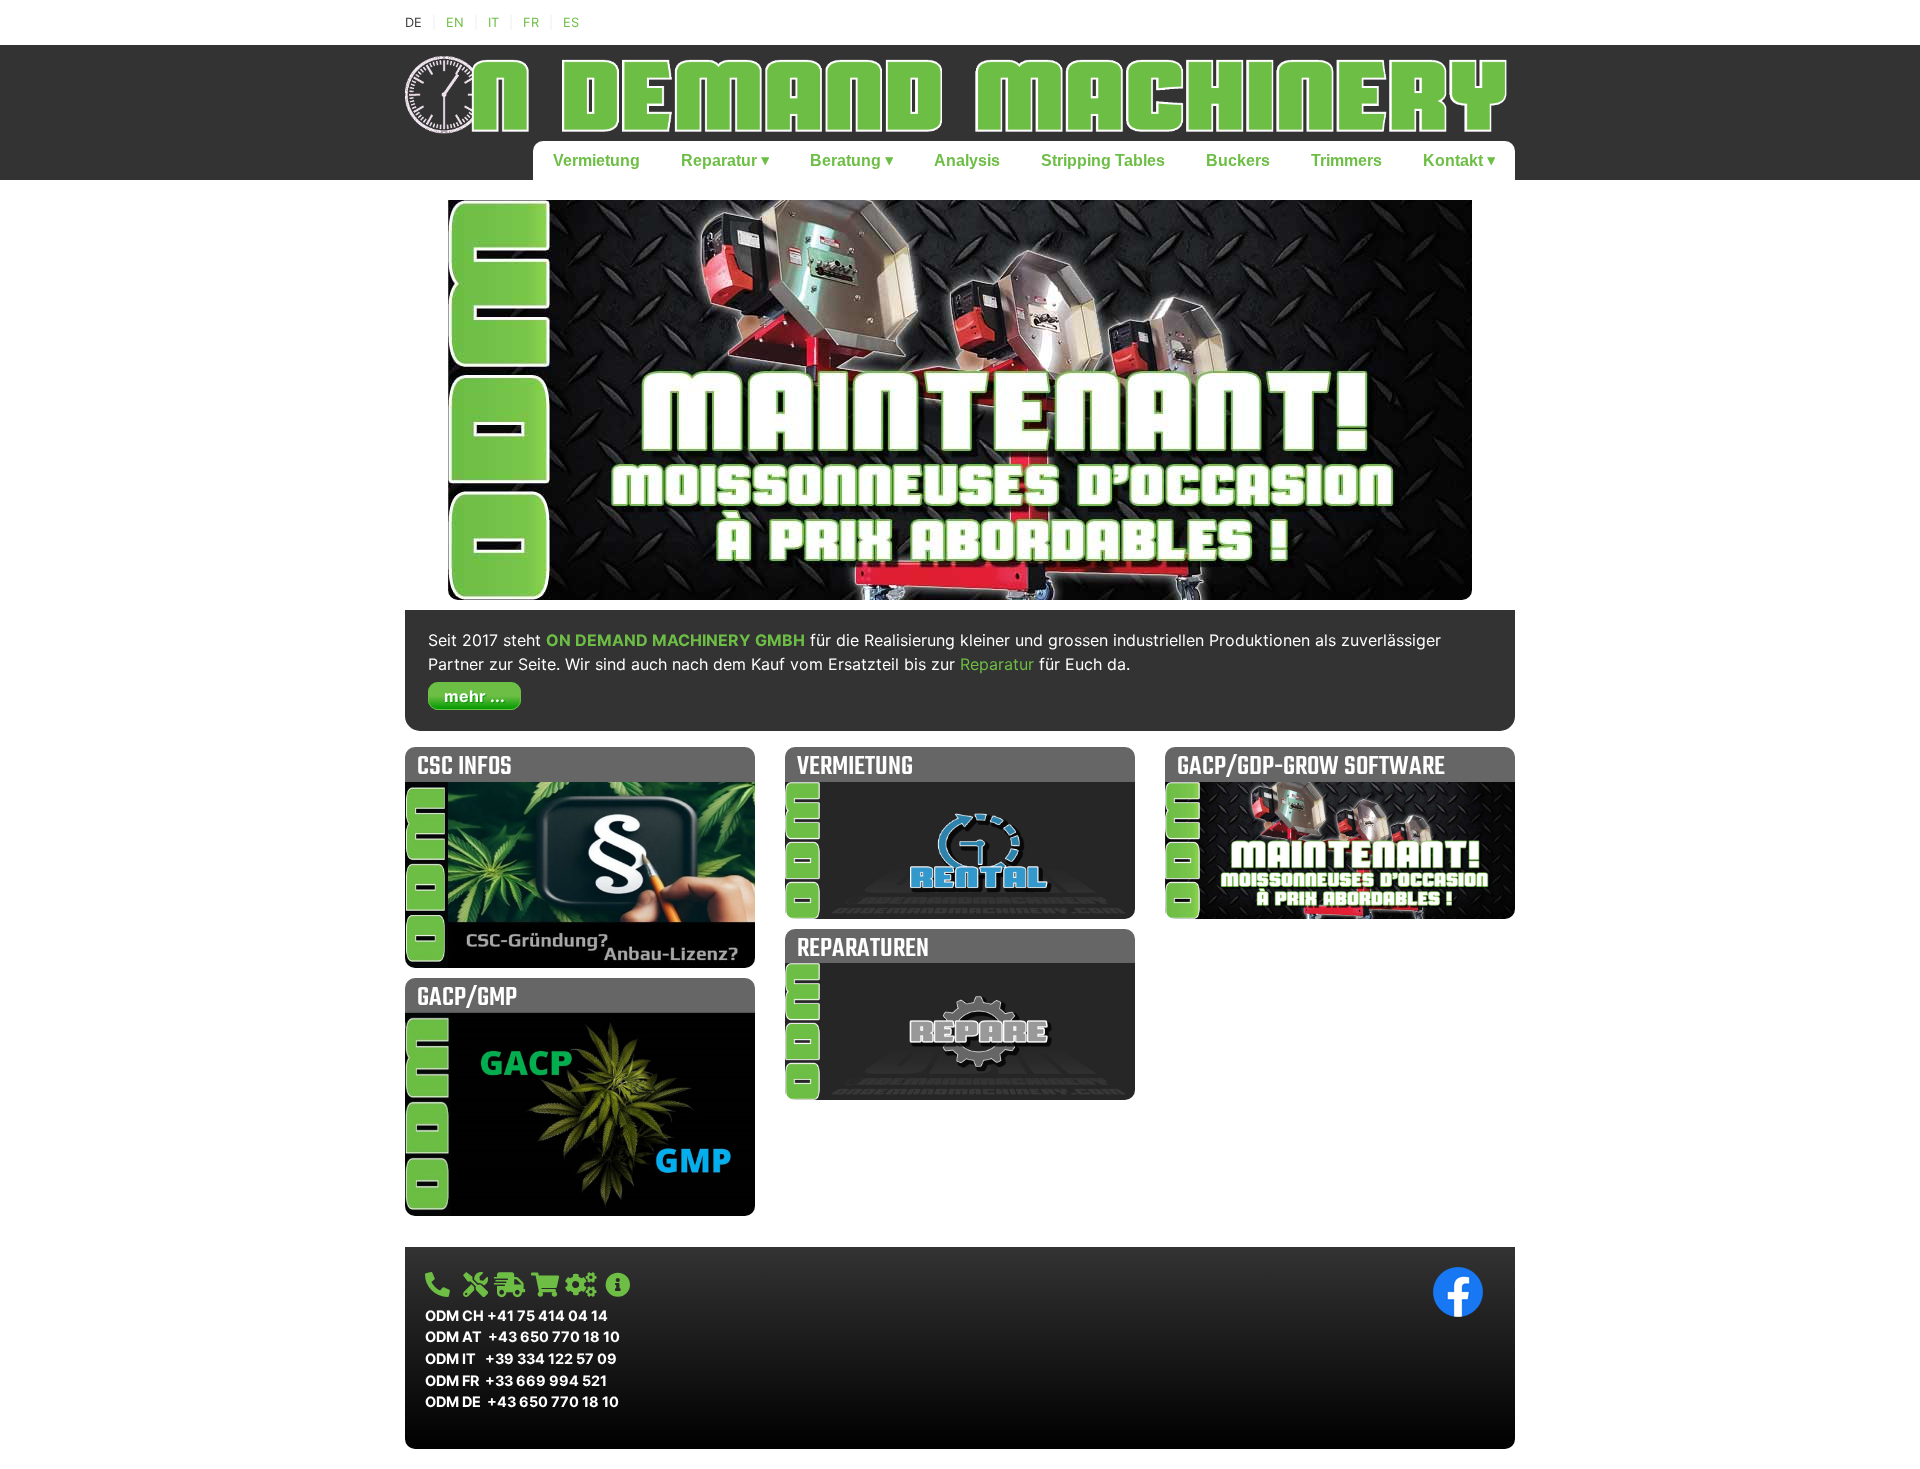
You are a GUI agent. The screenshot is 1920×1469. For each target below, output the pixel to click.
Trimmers (1346, 160)
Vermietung (596, 160)
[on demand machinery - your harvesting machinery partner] (960, 91)
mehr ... (474, 696)
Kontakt (1459, 160)
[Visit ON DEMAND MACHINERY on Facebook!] (1458, 1290)
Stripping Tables (1103, 160)
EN (455, 22)
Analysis (967, 160)
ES (571, 22)
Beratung (851, 160)
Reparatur (725, 160)
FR (531, 22)
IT (493, 22)
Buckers (1238, 160)
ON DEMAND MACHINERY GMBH (675, 640)
